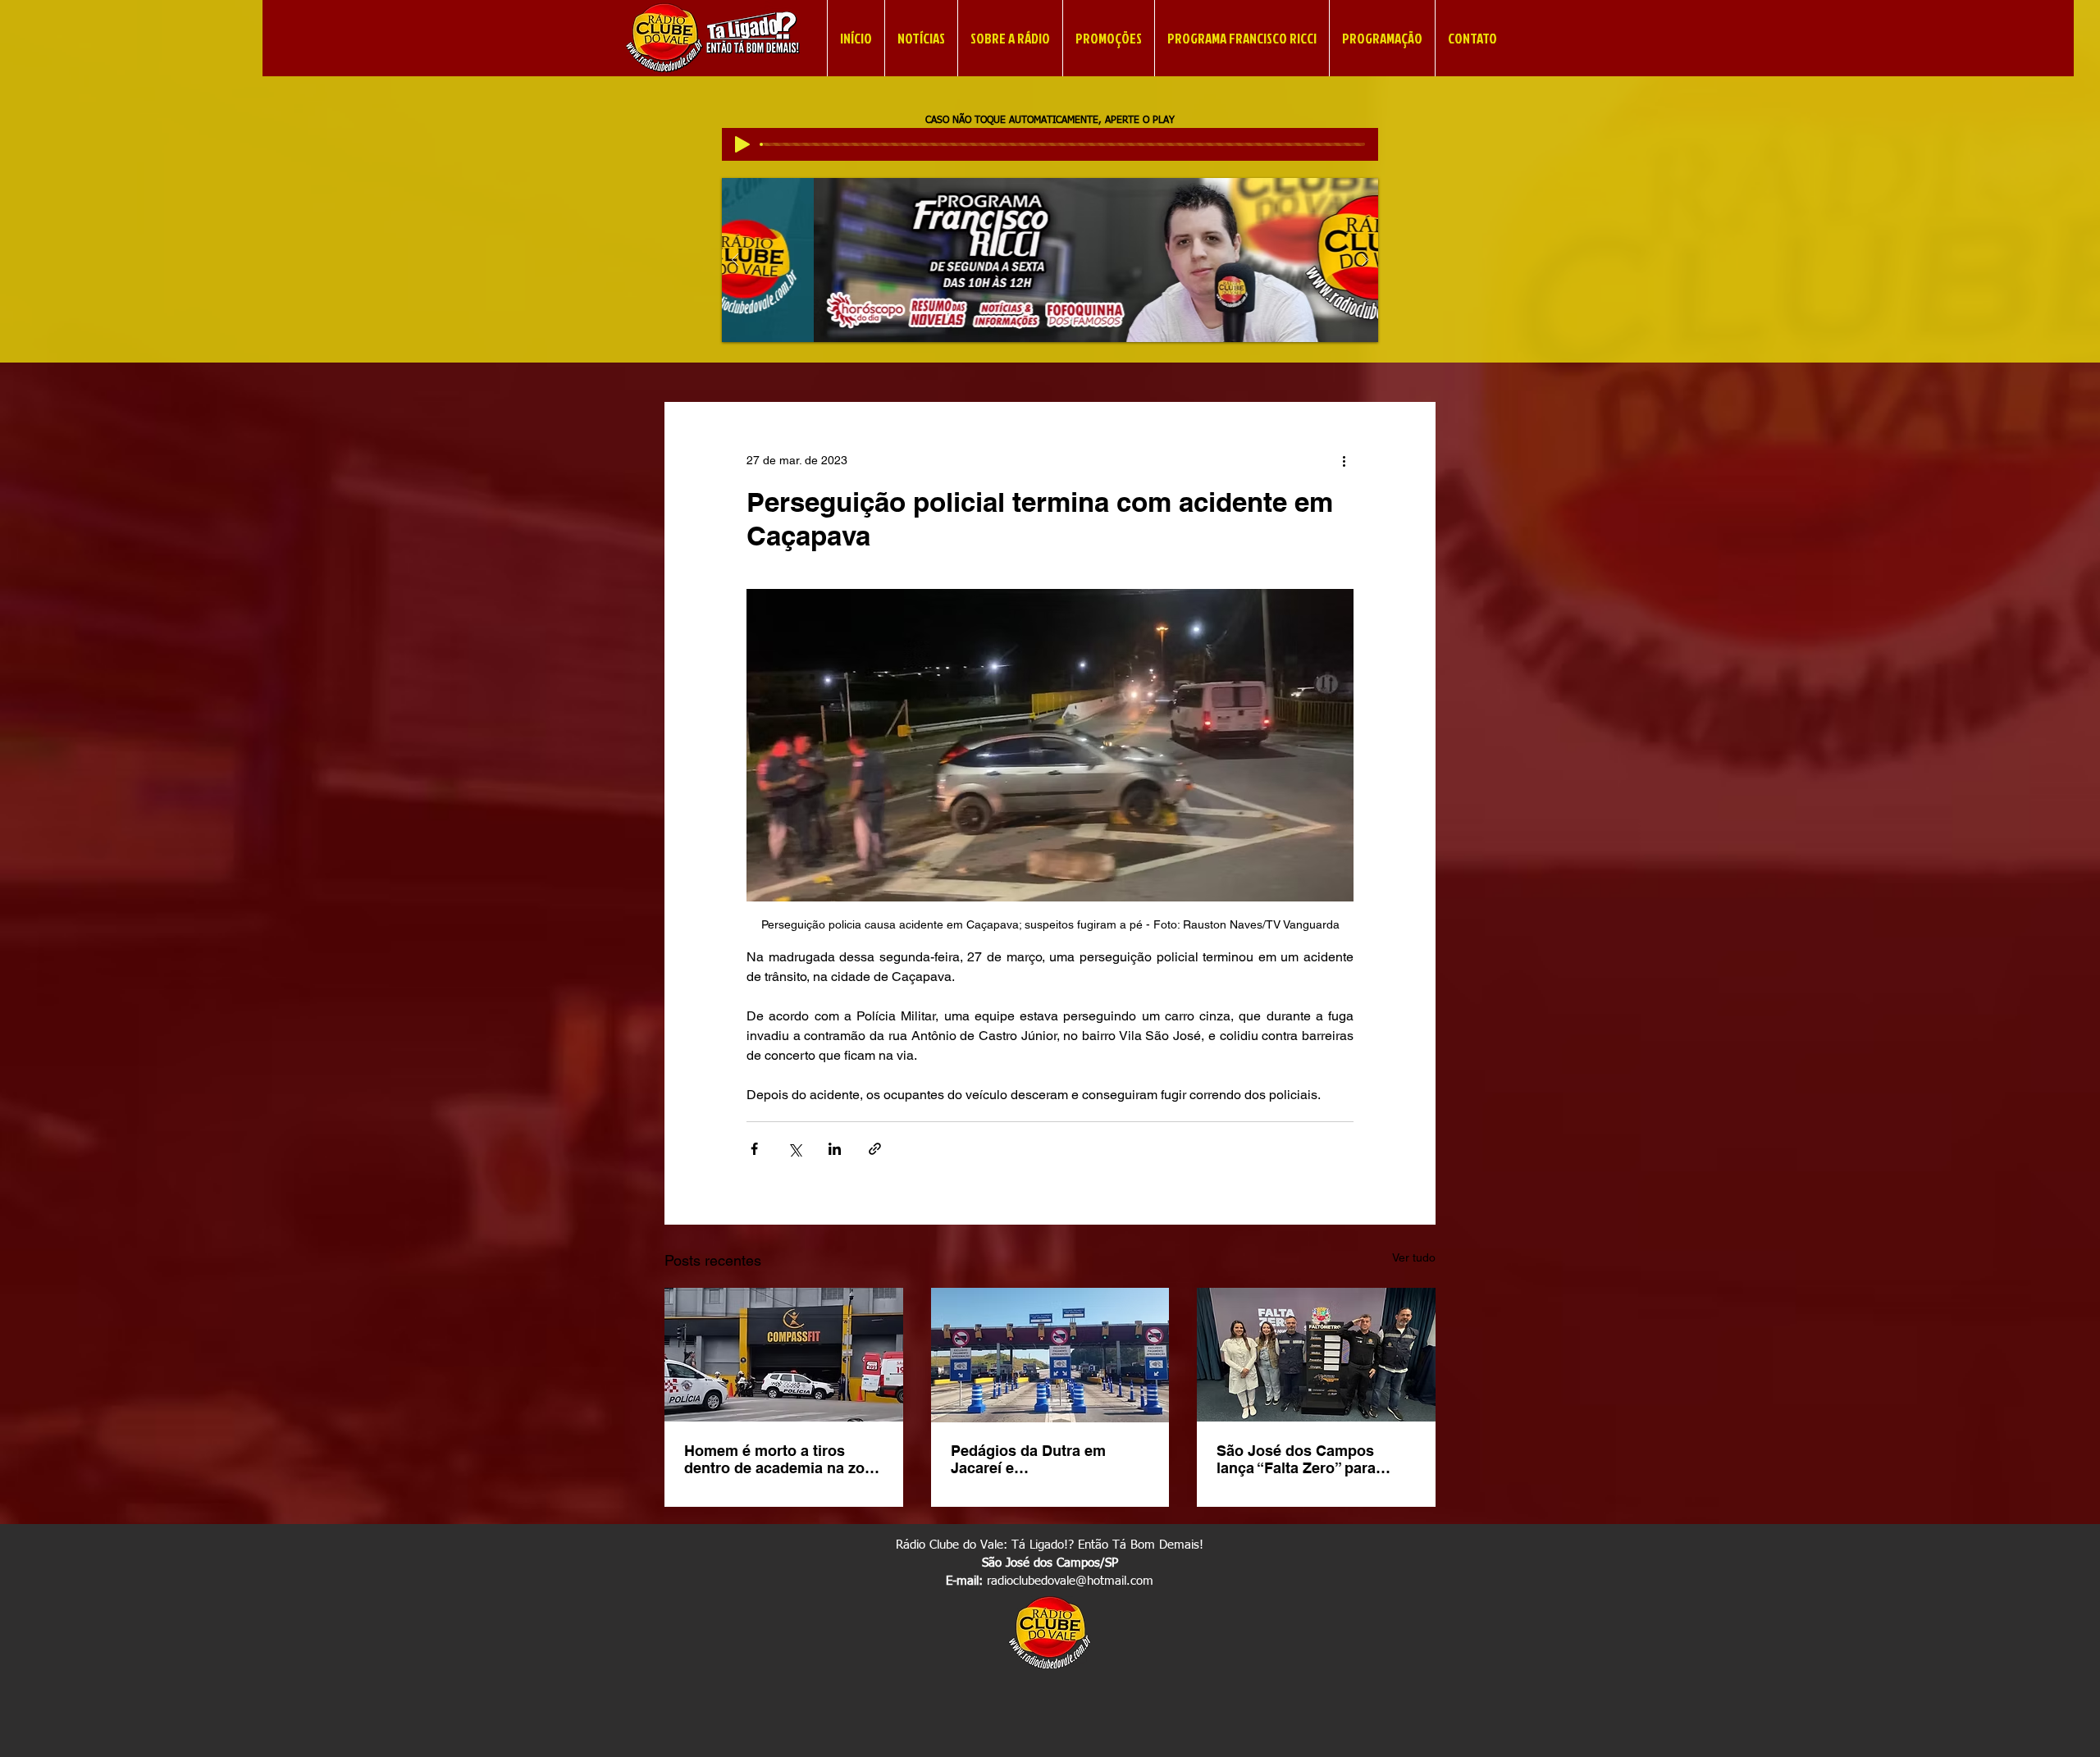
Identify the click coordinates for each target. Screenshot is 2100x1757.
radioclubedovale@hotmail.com (1070, 1581)
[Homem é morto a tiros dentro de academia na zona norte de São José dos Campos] (784, 1355)
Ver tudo (1414, 1257)
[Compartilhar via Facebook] (754, 1149)
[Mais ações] (1344, 461)
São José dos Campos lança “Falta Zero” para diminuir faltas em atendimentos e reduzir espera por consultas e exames (1297, 1459)
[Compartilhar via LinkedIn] (835, 1149)
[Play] (742, 144)
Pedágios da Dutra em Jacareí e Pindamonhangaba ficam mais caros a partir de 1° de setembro (1047, 1459)
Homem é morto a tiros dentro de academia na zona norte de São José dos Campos (783, 1459)
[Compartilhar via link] (875, 1149)
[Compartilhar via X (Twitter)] (794, 1149)
